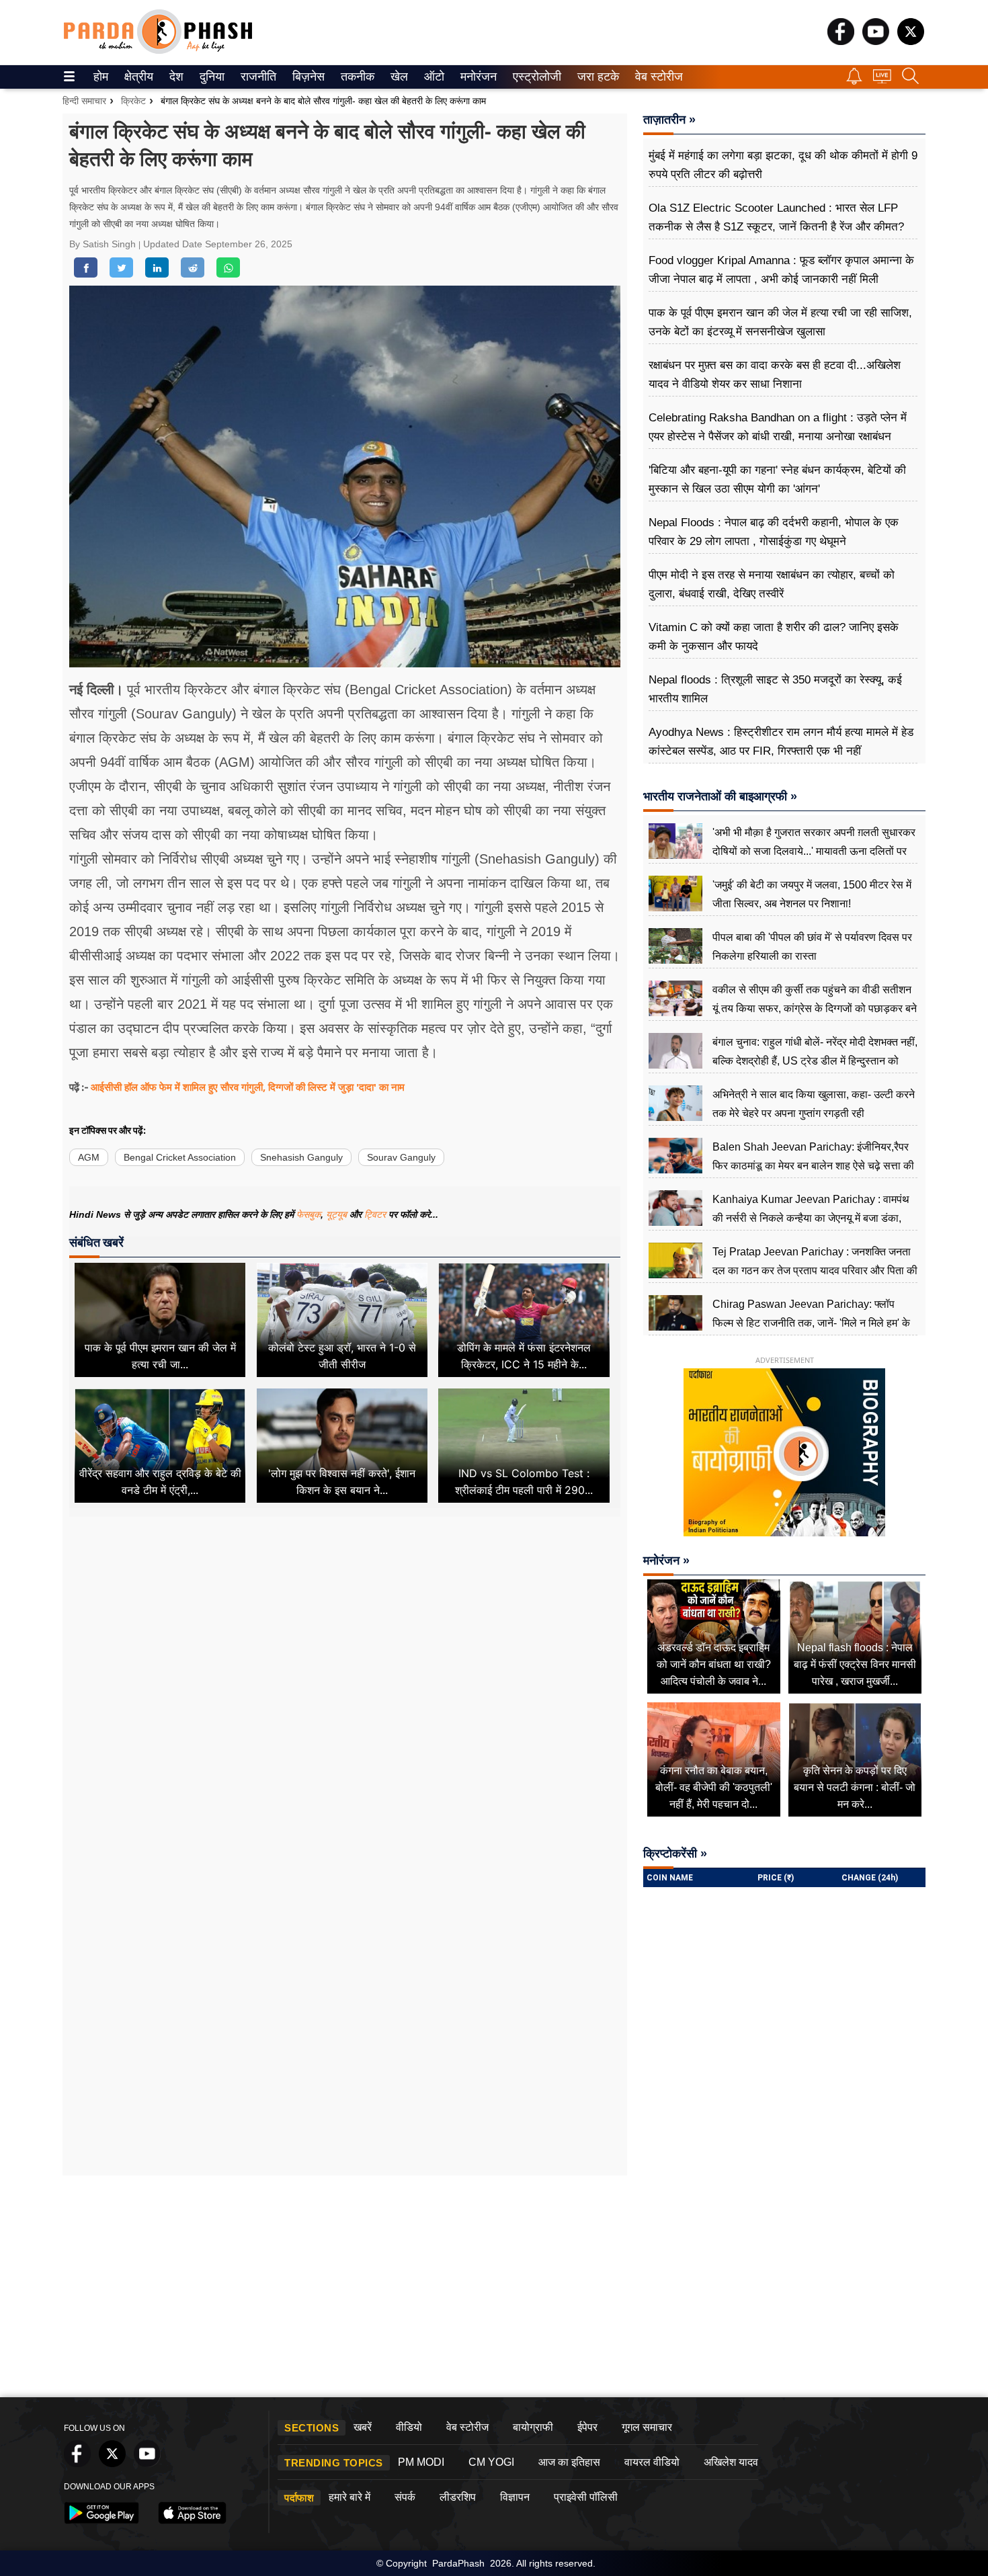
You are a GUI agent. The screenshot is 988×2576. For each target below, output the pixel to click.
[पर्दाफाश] (158, 51)
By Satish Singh (104, 244)
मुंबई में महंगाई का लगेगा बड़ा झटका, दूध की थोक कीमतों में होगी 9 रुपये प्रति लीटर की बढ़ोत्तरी (783, 165)
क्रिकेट (133, 101)
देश (175, 77)
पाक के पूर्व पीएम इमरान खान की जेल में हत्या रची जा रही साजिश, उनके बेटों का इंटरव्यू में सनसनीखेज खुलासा (780, 322)
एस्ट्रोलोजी (534, 77)
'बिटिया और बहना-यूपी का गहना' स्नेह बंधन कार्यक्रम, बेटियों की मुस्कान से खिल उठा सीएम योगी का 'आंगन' (777, 480)
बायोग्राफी (533, 2427)
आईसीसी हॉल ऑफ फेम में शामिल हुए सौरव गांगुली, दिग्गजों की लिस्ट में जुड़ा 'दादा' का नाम (248, 1087)
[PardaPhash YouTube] (876, 41)
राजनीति (256, 77)
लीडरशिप (458, 2497)
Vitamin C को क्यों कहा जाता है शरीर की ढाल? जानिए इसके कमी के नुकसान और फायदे (774, 637)
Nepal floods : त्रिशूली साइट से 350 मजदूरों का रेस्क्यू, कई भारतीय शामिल (775, 689)
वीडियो (409, 2427)
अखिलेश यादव (731, 2462)
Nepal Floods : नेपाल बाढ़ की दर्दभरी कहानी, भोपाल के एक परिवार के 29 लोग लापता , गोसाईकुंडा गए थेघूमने (774, 532)
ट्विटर (375, 1214)
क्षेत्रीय (137, 77)
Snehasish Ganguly (301, 1157)
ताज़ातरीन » (669, 120)
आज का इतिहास (569, 2462)
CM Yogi (491, 2462)
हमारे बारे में (349, 2497)
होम (100, 77)
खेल (398, 77)
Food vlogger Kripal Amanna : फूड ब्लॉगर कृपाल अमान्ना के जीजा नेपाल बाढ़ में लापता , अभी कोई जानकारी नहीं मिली (781, 270)
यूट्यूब (338, 1214)
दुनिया (211, 77)
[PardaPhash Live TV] (882, 80)
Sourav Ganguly (401, 1157)
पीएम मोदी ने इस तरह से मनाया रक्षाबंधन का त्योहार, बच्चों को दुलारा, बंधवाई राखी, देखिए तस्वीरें (772, 584)
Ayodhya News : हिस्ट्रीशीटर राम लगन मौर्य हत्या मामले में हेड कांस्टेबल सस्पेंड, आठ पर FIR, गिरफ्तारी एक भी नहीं (781, 742)
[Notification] (854, 81)
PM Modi (421, 2462)
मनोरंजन (477, 77)
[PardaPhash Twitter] (911, 41)
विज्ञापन (515, 2497)
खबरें (363, 2427)
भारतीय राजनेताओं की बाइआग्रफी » (720, 796)
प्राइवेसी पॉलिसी (586, 2497)
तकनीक (356, 77)
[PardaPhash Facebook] (841, 41)
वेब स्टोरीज (656, 77)
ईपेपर (587, 2427)
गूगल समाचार (647, 2427)
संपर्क (405, 2497)
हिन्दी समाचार (84, 101)
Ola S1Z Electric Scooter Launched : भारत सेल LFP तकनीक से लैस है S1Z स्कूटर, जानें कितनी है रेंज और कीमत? (776, 217)
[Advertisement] (345, 1680)
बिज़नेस (306, 77)
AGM (89, 1157)
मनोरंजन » (666, 1561)
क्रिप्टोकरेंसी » (675, 1854)
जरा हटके (596, 77)
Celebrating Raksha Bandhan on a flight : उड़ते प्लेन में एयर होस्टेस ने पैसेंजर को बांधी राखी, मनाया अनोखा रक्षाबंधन (778, 427)
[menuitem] (101, 77)
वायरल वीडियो (652, 2462)
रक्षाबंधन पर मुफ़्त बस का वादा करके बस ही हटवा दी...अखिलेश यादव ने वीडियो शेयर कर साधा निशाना (775, 375)
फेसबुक (308, 1214)
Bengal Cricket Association (180, 1157)
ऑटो (433, 77)
